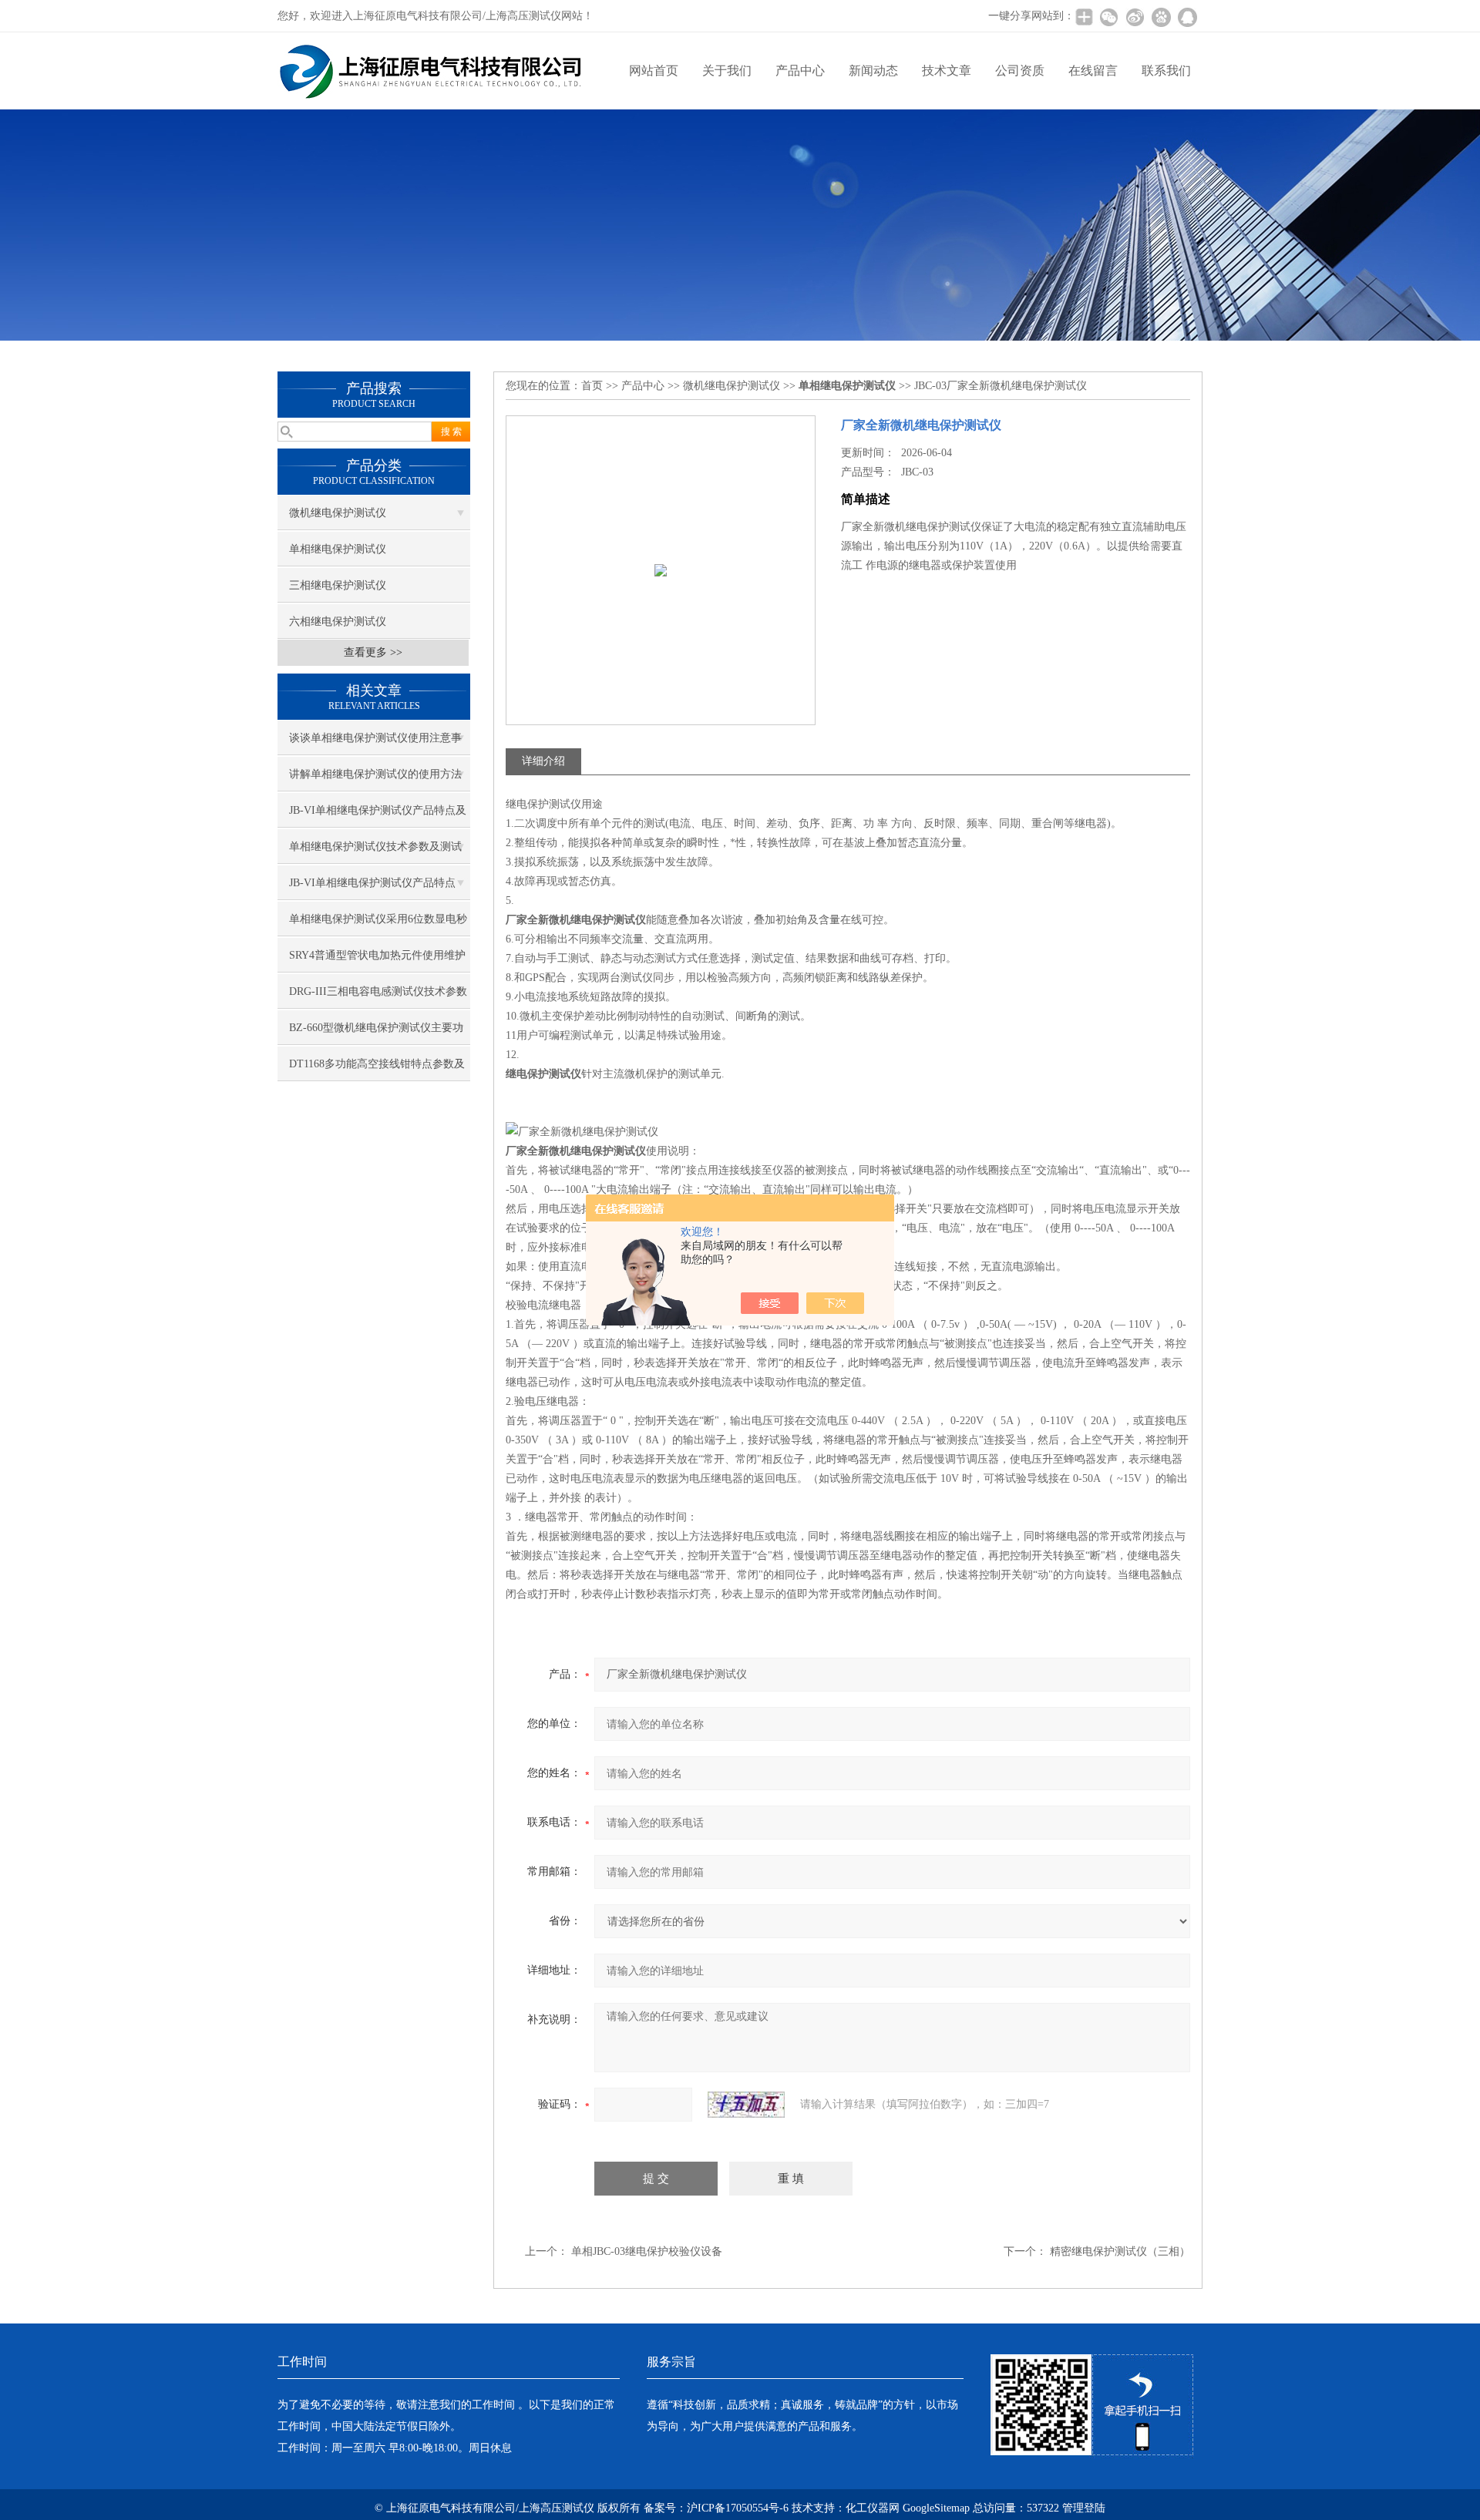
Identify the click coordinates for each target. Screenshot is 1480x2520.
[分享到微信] (1108, 17)
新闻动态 (873, 71)
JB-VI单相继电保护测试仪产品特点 (372, 883)
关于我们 (727, 71)
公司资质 (1020, 71)
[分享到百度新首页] (1161, 17)
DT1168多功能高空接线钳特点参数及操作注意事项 (377, 1070)
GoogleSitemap (936, 2508)
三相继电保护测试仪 (338, 585)
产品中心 (800, 71)
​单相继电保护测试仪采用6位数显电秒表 (378, 925)
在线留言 (1093, 71)
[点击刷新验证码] (746, 2105)
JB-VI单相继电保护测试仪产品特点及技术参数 (378, 816)
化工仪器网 (873, 2508)
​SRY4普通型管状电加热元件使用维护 (377, 955)
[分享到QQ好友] (1187, 17)
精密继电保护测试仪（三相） (1120, 2251)
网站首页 (654, 71)
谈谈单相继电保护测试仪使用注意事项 (375, 744)
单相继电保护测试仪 (338, 549)
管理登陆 (1084, 2508)
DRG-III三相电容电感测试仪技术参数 (378, 991)
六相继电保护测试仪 (338, 622)
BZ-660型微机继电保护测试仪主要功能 (376, 1033)
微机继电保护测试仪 (338, 513)
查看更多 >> (373, 652)
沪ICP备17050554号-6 (738, 2508)
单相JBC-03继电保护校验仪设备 (647, 2251)
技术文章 (947, 71)
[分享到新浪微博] (1135, 17)
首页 (592, 386)
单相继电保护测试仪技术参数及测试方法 (375, 852)
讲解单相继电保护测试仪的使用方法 (375, 774)
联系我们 (1166, 71)
